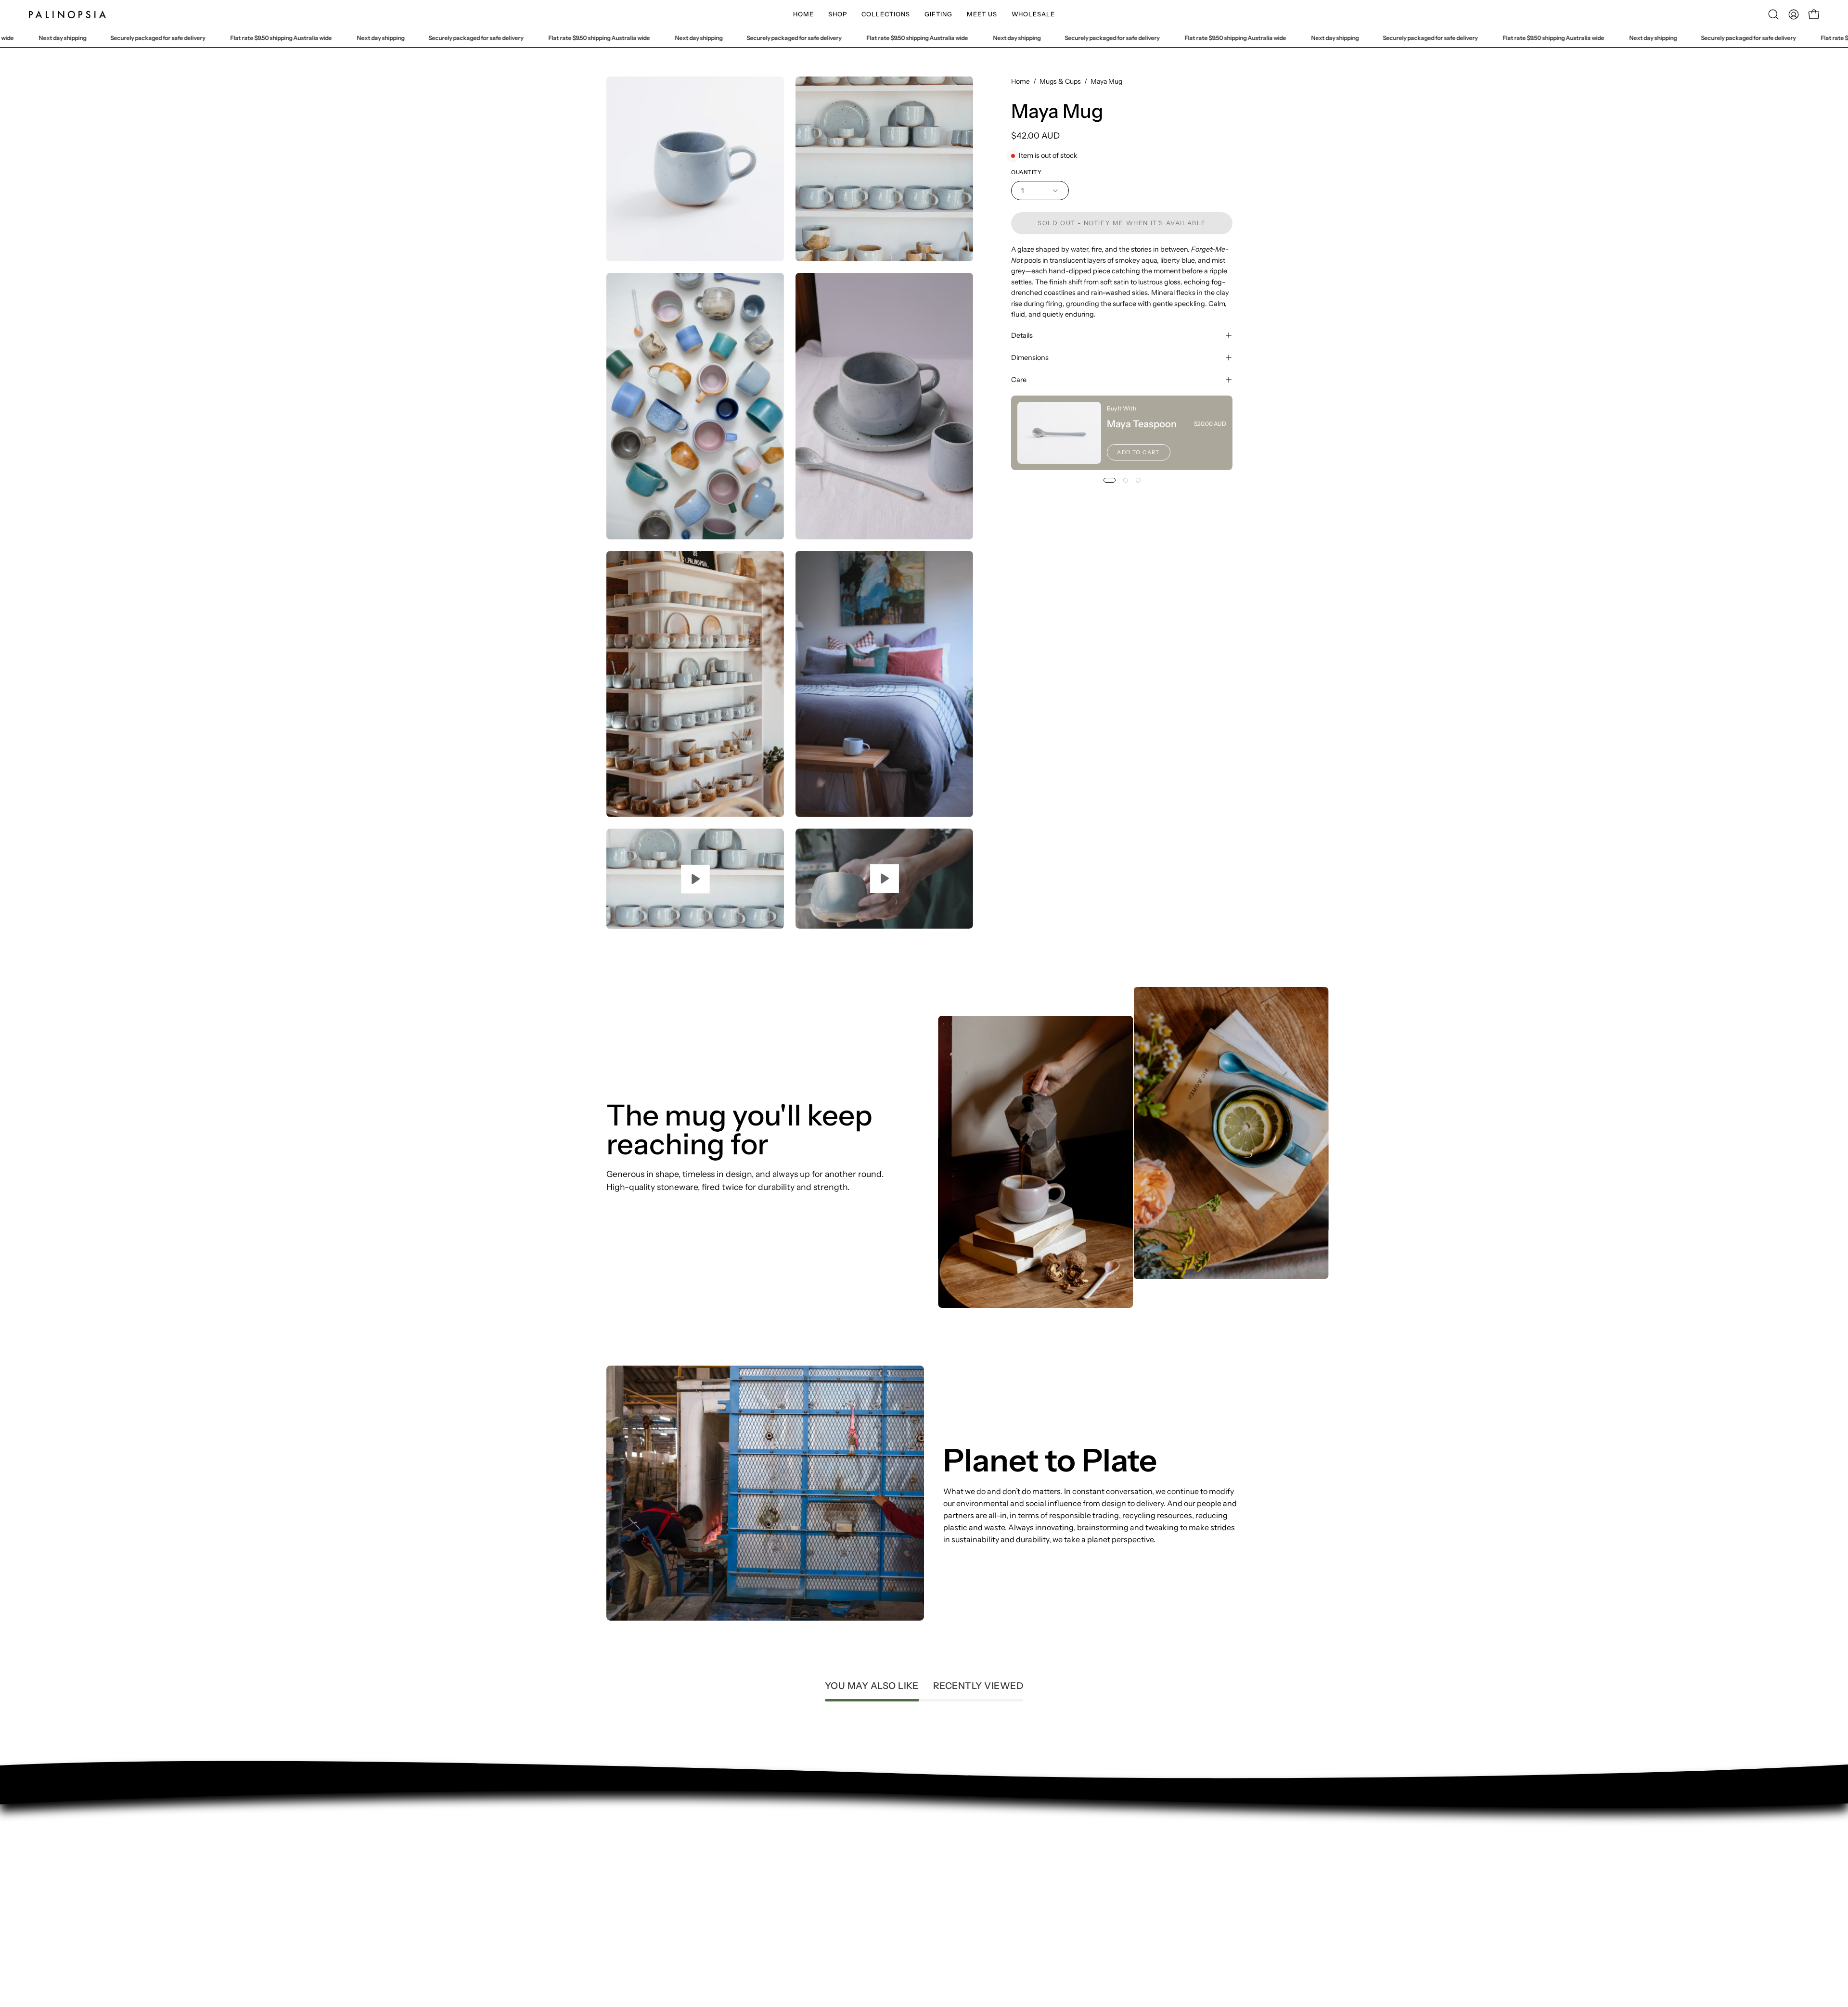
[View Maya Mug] (695, 879)
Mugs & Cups (1060, 81)
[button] (838, 14)
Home (1020, 81)
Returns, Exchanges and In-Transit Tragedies (686, 1891)
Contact (621, 1827)
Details (1022, 335)
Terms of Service (636, 1875)
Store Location (632, 1859)
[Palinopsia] (67, 14)
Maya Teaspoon (1142, 424)
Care (1019, 380)
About (617, 1843)
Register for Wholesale (647, 1906)
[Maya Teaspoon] (1059, 433)
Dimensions (1030, 358)
